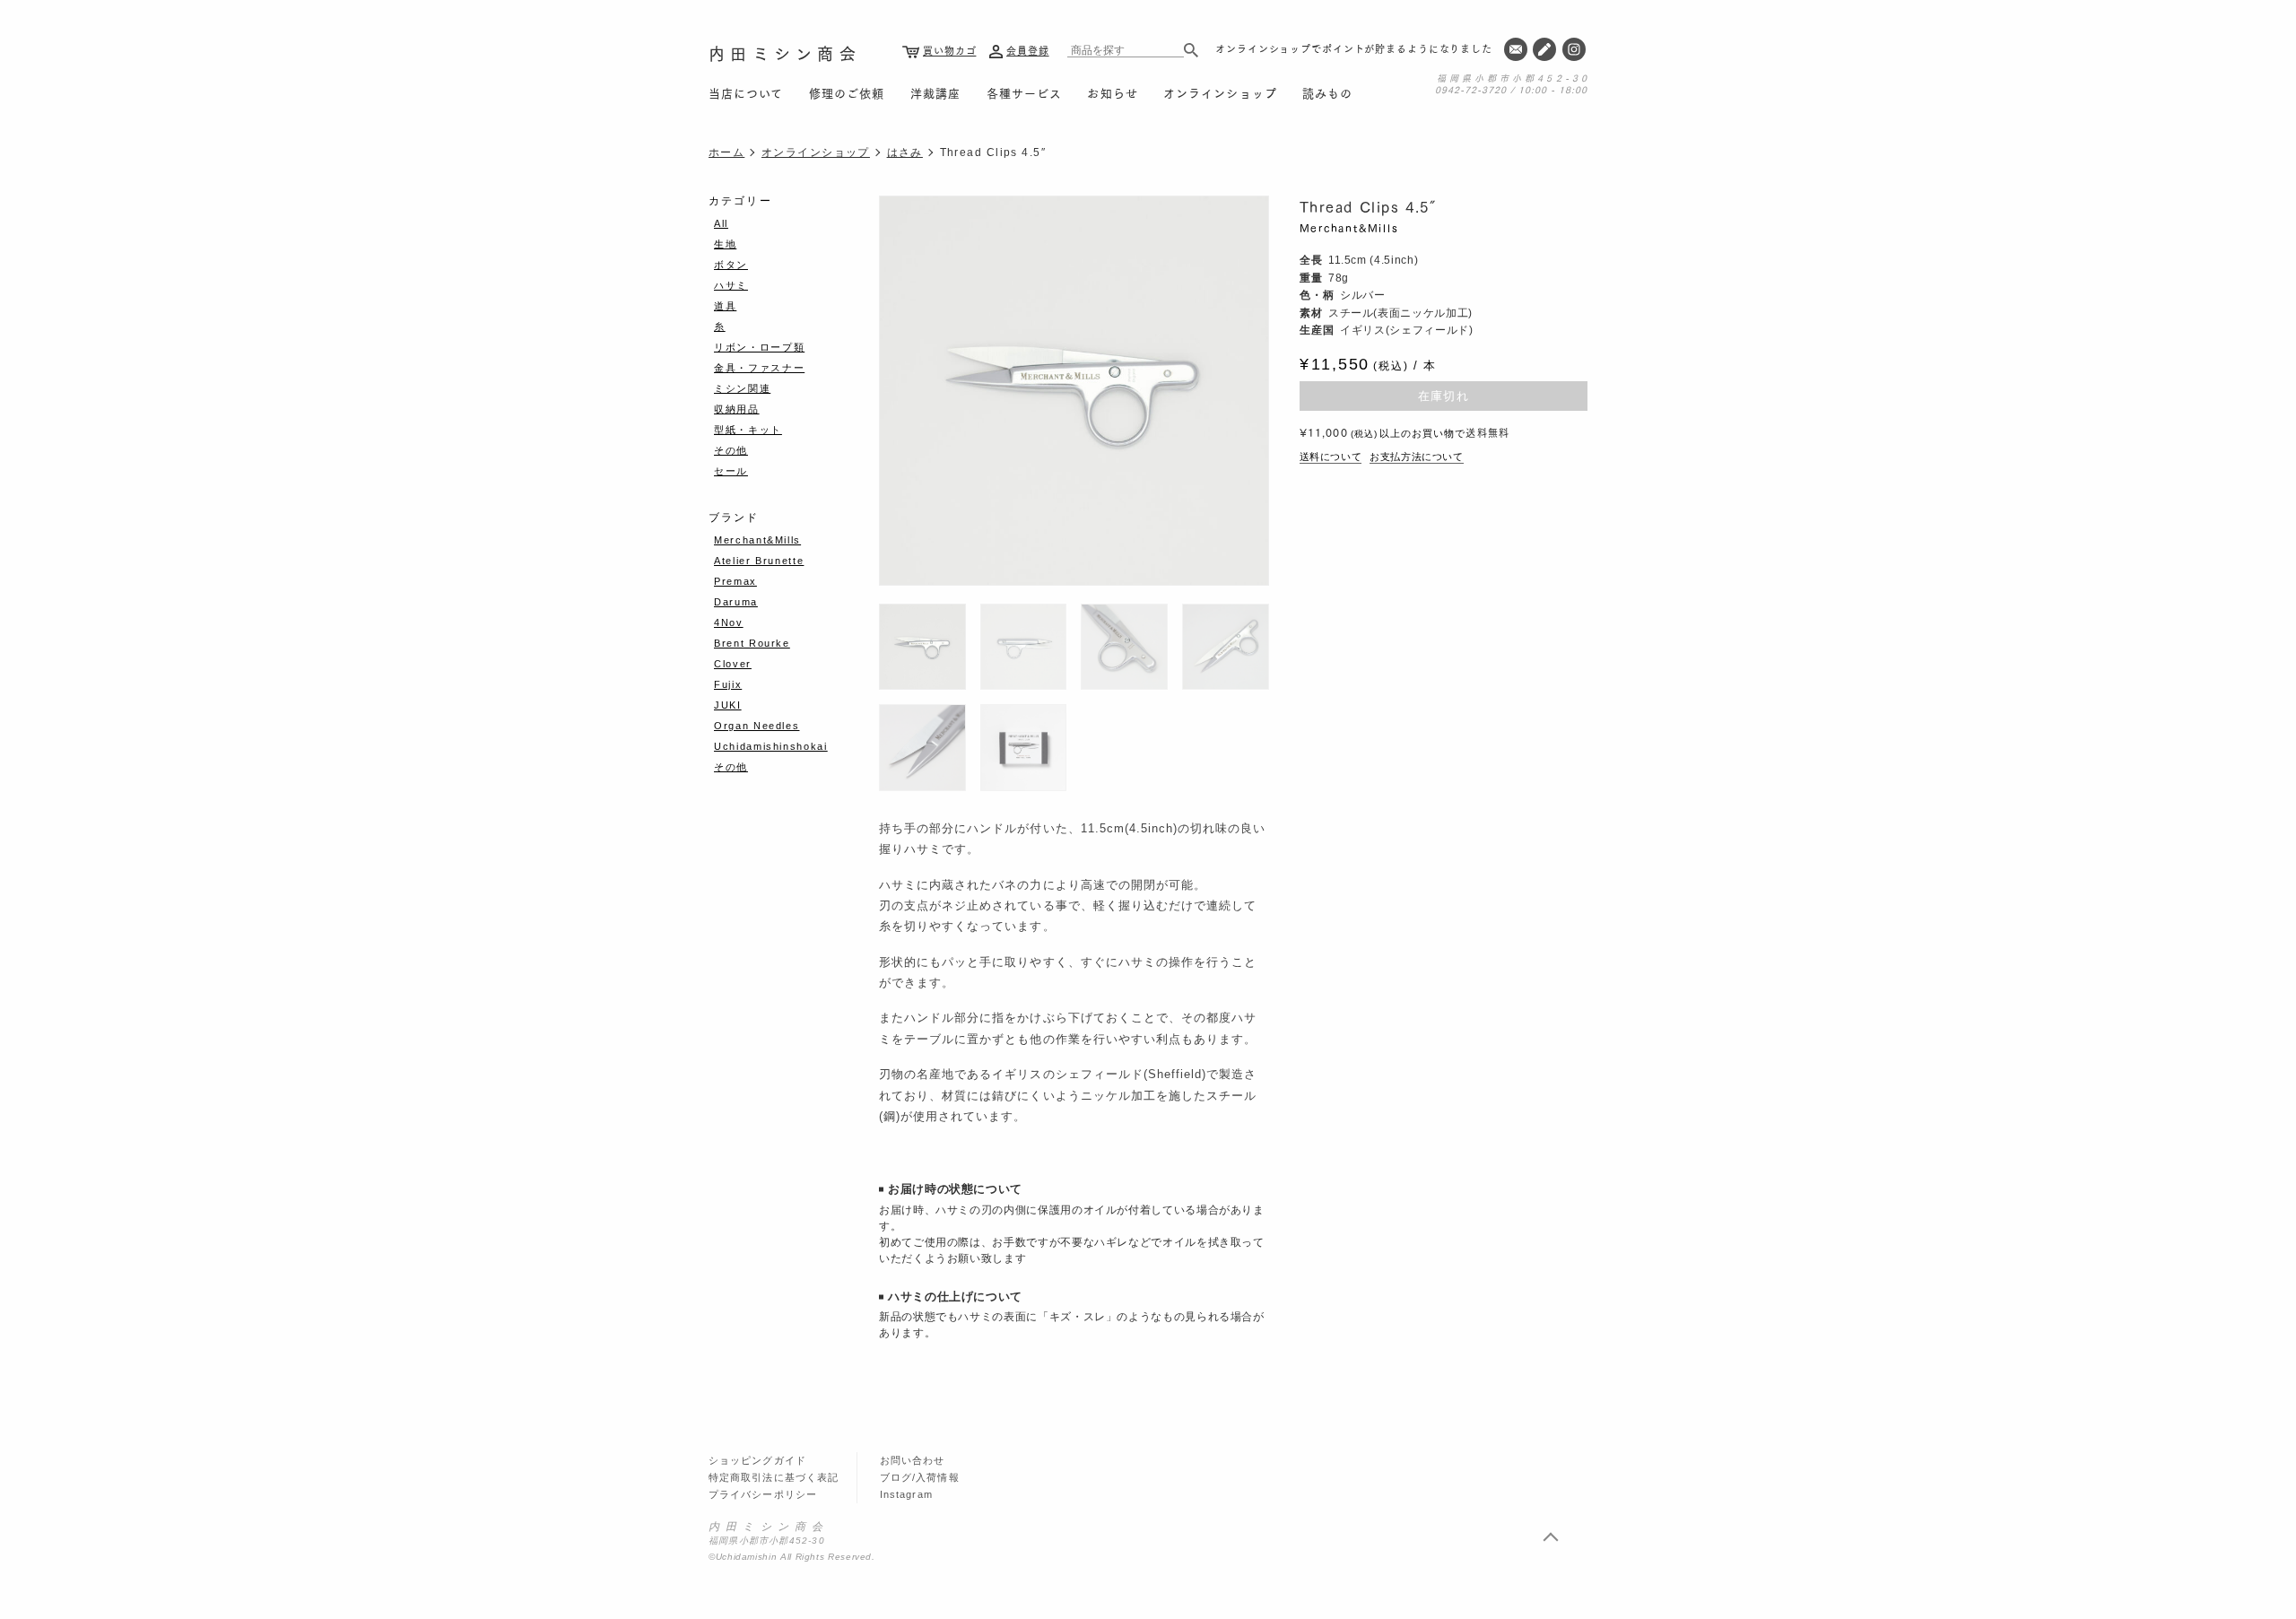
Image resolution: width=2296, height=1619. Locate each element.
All (721, 223)
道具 (725, 306)
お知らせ (1112, 92)
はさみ (905, 152)
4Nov (729, 622)
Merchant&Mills (1349, 227)
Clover (733, 664)
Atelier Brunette (759, 561)
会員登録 (1028, 50)
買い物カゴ (949, 50)
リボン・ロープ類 (759, 347)
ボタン (731, 265)
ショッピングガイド (757, 1460)
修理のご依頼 (847, 92)
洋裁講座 (935, 92)
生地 (725, 244)
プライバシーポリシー (763, 1494)
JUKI (728, 705)
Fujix (728, 684)
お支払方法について (1417, 457)
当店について (746, 92)
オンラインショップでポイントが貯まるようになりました (1354, 48)
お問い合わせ (913, 1460)
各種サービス (1024, 92)
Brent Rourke (752, 643)
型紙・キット (748, 430)
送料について (1331, 457)
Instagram (906, 1494)
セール (731, 471)
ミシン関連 (742, 388)
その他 (731, 450)
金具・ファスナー (759, 368)
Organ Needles (757, 726)
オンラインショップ (1220, 92)
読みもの (1327, 92)
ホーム (726, 152)
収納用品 (737, 409)
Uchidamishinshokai (771, 746)
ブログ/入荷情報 (920, 1477)
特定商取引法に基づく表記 (774, 1477)
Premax (735, 581)
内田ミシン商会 (785, 53)
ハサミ (731, 285)
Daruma (736, 602)
